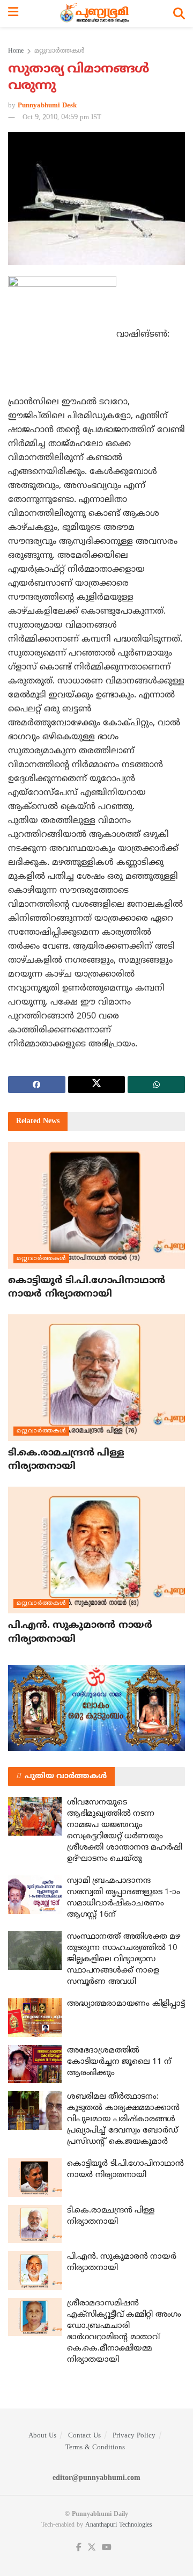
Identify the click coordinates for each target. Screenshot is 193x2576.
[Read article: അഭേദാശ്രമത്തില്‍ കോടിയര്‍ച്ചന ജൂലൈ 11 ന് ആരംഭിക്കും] (35, 2064)
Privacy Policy (134, 2436)
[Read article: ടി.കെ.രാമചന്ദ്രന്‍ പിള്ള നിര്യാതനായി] (96, 1378)
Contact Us (84, 2436)
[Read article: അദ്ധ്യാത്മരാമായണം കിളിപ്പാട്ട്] (35, 2018)
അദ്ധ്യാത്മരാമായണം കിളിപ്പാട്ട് (126, 2004)
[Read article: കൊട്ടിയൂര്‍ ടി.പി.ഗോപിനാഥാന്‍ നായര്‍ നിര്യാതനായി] (96, 1205)
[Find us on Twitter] (92, 2548)
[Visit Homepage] (96, 13)
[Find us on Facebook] (79, 2548)
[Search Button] (179, 13)
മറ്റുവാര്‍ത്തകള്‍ (60, 51)
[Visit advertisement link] (96, 1708)
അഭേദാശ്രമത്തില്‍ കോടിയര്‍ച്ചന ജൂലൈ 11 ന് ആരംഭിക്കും (119, 2062)
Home (16, 51)
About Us (42, 2436)
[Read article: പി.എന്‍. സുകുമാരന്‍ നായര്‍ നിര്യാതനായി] (96, 1550)
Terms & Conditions (95, 2448)
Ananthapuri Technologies (119, 2525)
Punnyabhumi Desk (47, 106)
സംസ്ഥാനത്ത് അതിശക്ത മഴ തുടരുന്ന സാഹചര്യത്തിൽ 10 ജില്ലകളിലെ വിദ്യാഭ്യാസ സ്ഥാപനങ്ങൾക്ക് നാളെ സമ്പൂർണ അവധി (124, 1959)
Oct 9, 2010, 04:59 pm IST (62, 118)
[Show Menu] (13, 13)
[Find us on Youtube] (107, 2548)
